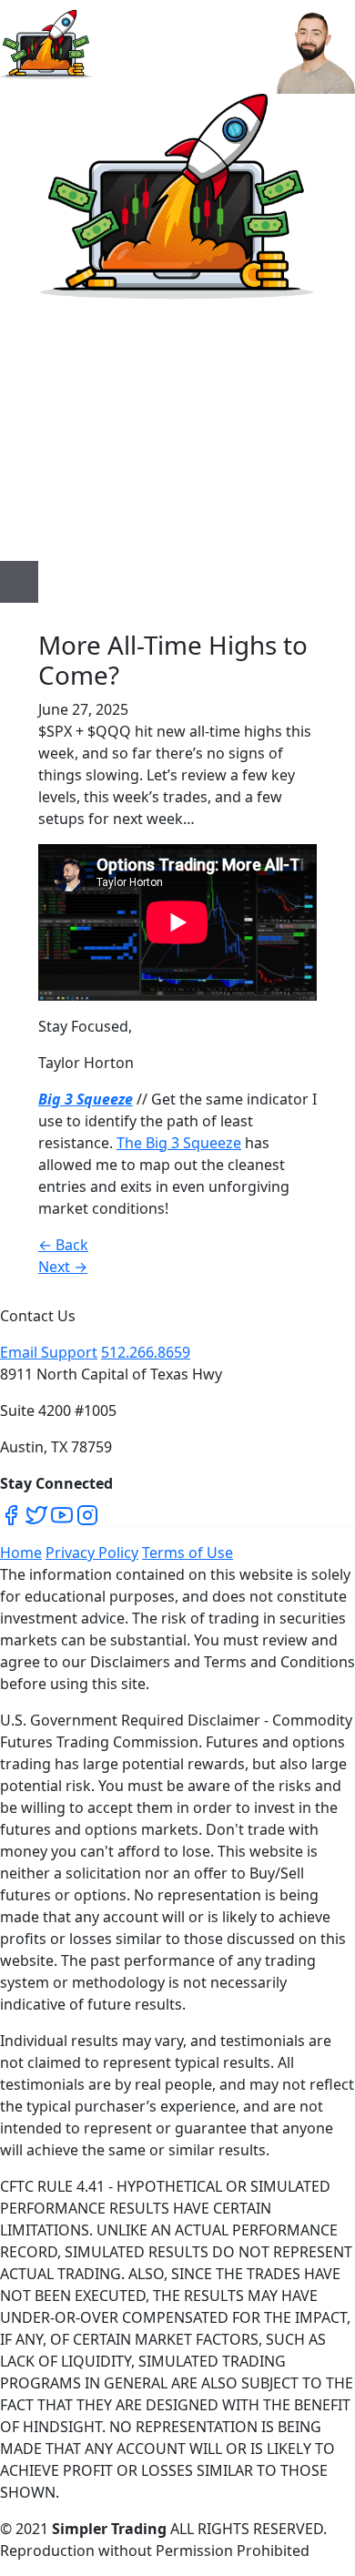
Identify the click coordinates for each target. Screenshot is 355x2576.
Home (21, 1553)
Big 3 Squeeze (86, 1099)
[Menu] (19, 582)
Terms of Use (188, 1553)
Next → (63, 1267)
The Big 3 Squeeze (179, 1143)
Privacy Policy (92, 1553)
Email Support (49, 1352)
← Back (63, 1245)
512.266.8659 (146, 1352)
